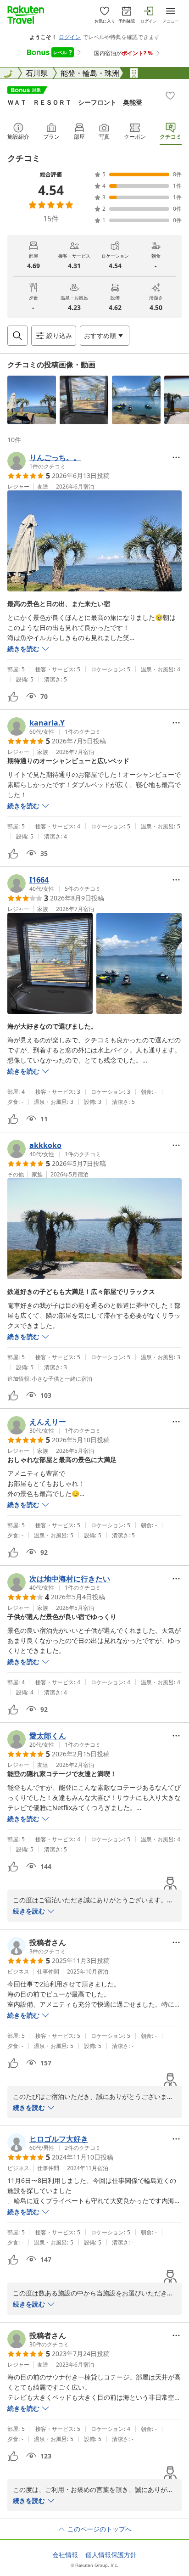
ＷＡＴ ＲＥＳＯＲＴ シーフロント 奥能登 (75, 102)
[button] (32, 400)
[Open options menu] (176, 457)
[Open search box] (17, 336)
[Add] (170, 96)
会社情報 (65, 2555)
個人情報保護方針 (111, 2555)
